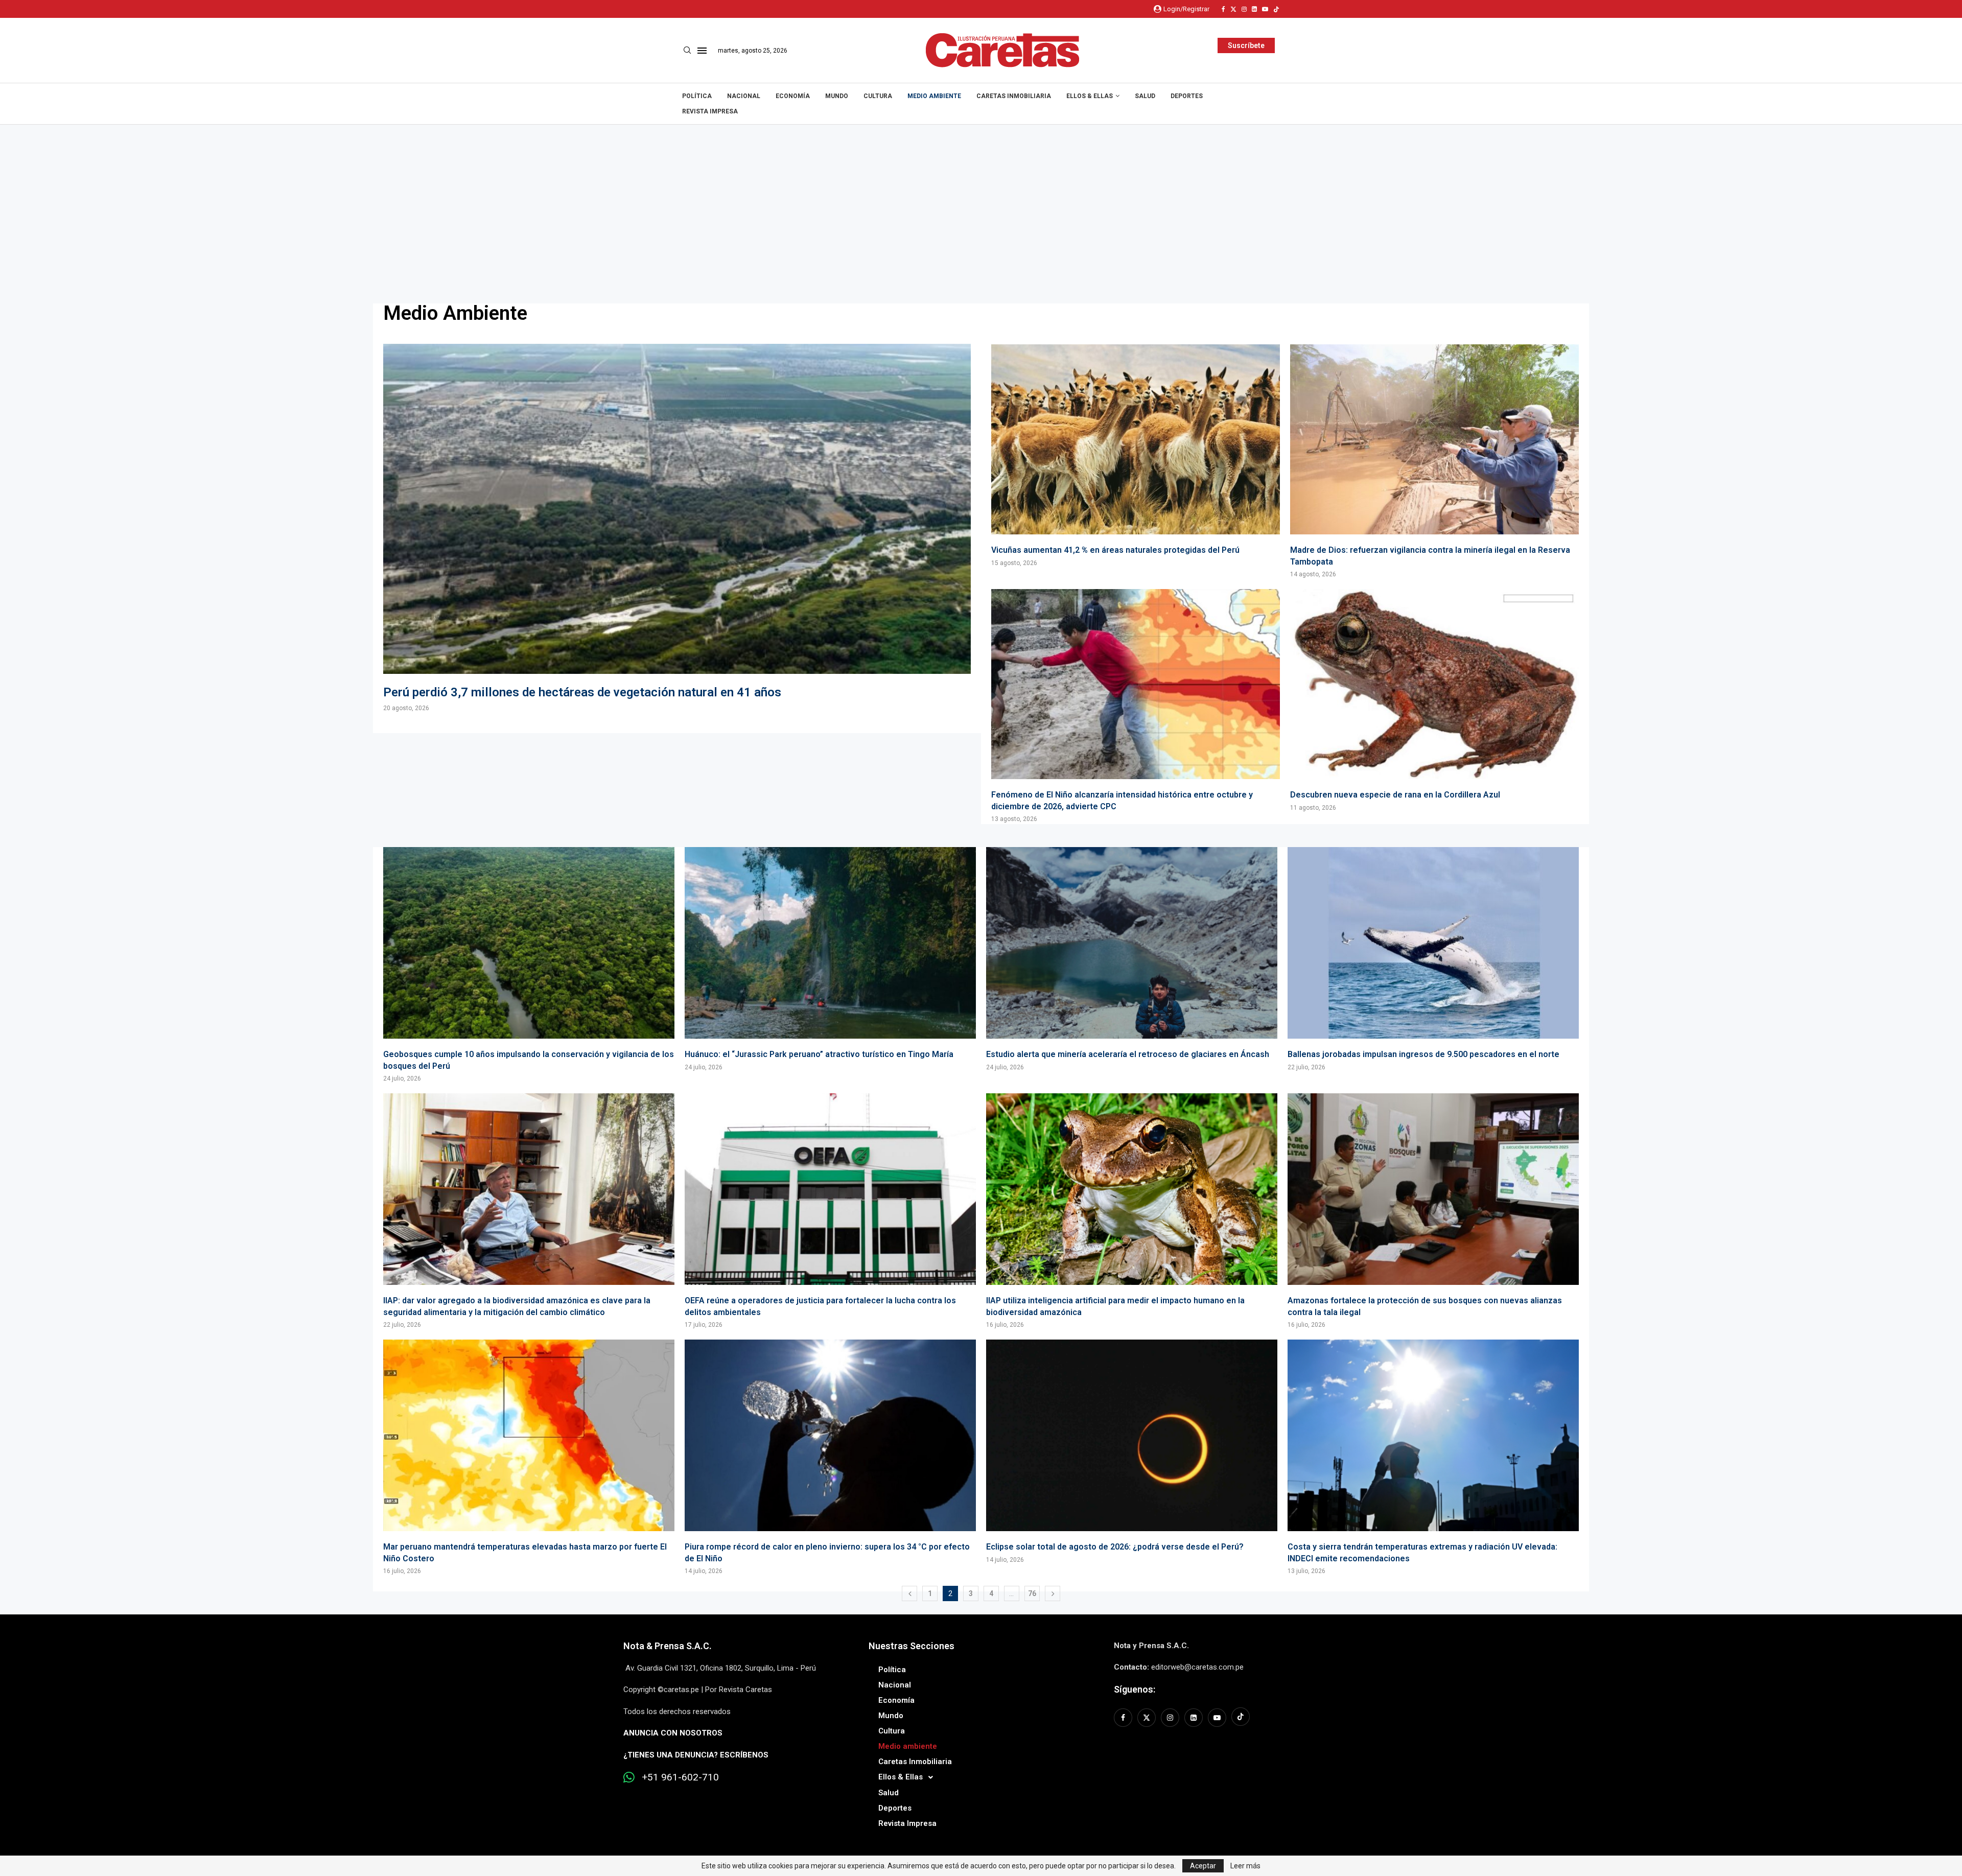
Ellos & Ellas (1090, 96)
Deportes (1187, 96)
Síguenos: (1135, 1689)
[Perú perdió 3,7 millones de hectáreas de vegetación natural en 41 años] (677, 528)
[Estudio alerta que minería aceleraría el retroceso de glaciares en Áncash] (1132, 959)
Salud (1145, 96)
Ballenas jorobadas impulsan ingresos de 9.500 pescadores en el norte (1423, 1054)
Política (697, 96)
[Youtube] (1265, 9)
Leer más (1245, 1866)
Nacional (744, 96)
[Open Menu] (702, 51)
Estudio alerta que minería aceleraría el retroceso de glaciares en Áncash (1128, 1054)
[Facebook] (1223, 9)
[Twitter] (1233, 9)
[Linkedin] (1254, 9)
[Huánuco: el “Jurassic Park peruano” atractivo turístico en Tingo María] (830, 959)
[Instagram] (1244, 9)
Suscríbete (1246, 45)
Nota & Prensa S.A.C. (668, 1646)
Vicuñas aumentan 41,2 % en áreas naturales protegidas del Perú (1115, 550)
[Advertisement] (981, 201)
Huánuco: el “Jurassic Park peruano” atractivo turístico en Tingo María (819, 1054)
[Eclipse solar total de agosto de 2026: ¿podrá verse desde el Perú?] (1132, 1452)
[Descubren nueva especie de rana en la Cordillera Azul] (1434, 700)
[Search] (687, 51)
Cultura (878, 96)
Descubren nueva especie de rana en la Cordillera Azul (1395, 795)
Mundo (837, 96)
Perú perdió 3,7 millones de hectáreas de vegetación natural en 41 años (582, 692)
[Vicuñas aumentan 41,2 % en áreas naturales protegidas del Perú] (1136, 456)
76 (1032, 1593)
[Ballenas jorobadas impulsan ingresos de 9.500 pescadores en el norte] (1433, 959)
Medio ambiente (934, 96)
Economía (793, 96)
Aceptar (1203, 1866)
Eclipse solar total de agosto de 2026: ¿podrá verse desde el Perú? (1115, 1547)
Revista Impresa (710, 111)
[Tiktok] (1276, 9)
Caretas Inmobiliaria (1014, 96)
